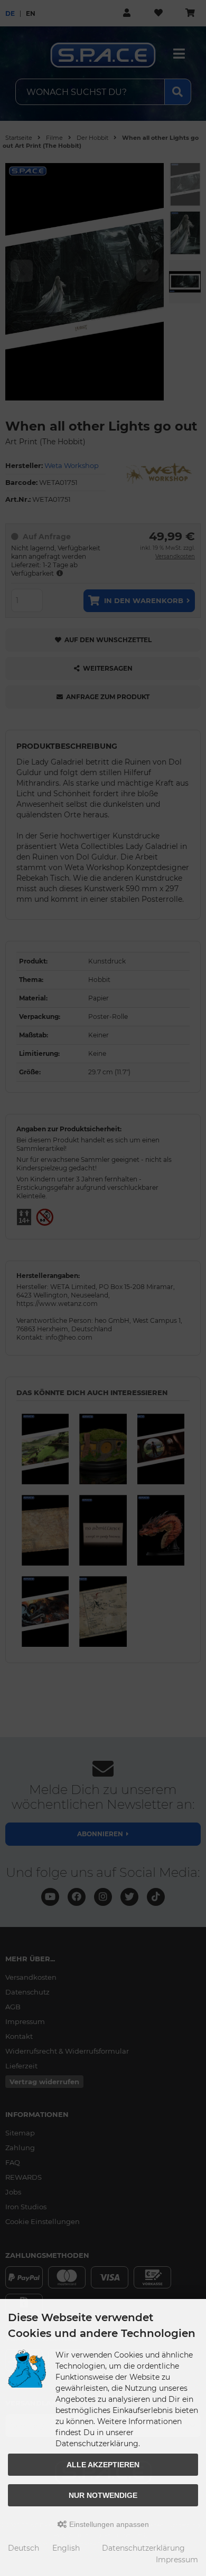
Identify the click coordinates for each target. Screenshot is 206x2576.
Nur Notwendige (103, 2495)
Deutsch (24, 2548)
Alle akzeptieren (103, 2465)
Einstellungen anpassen (108, 2524)
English (66, 2548)
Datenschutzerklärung (143, 2548)
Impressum (177, 2560)
